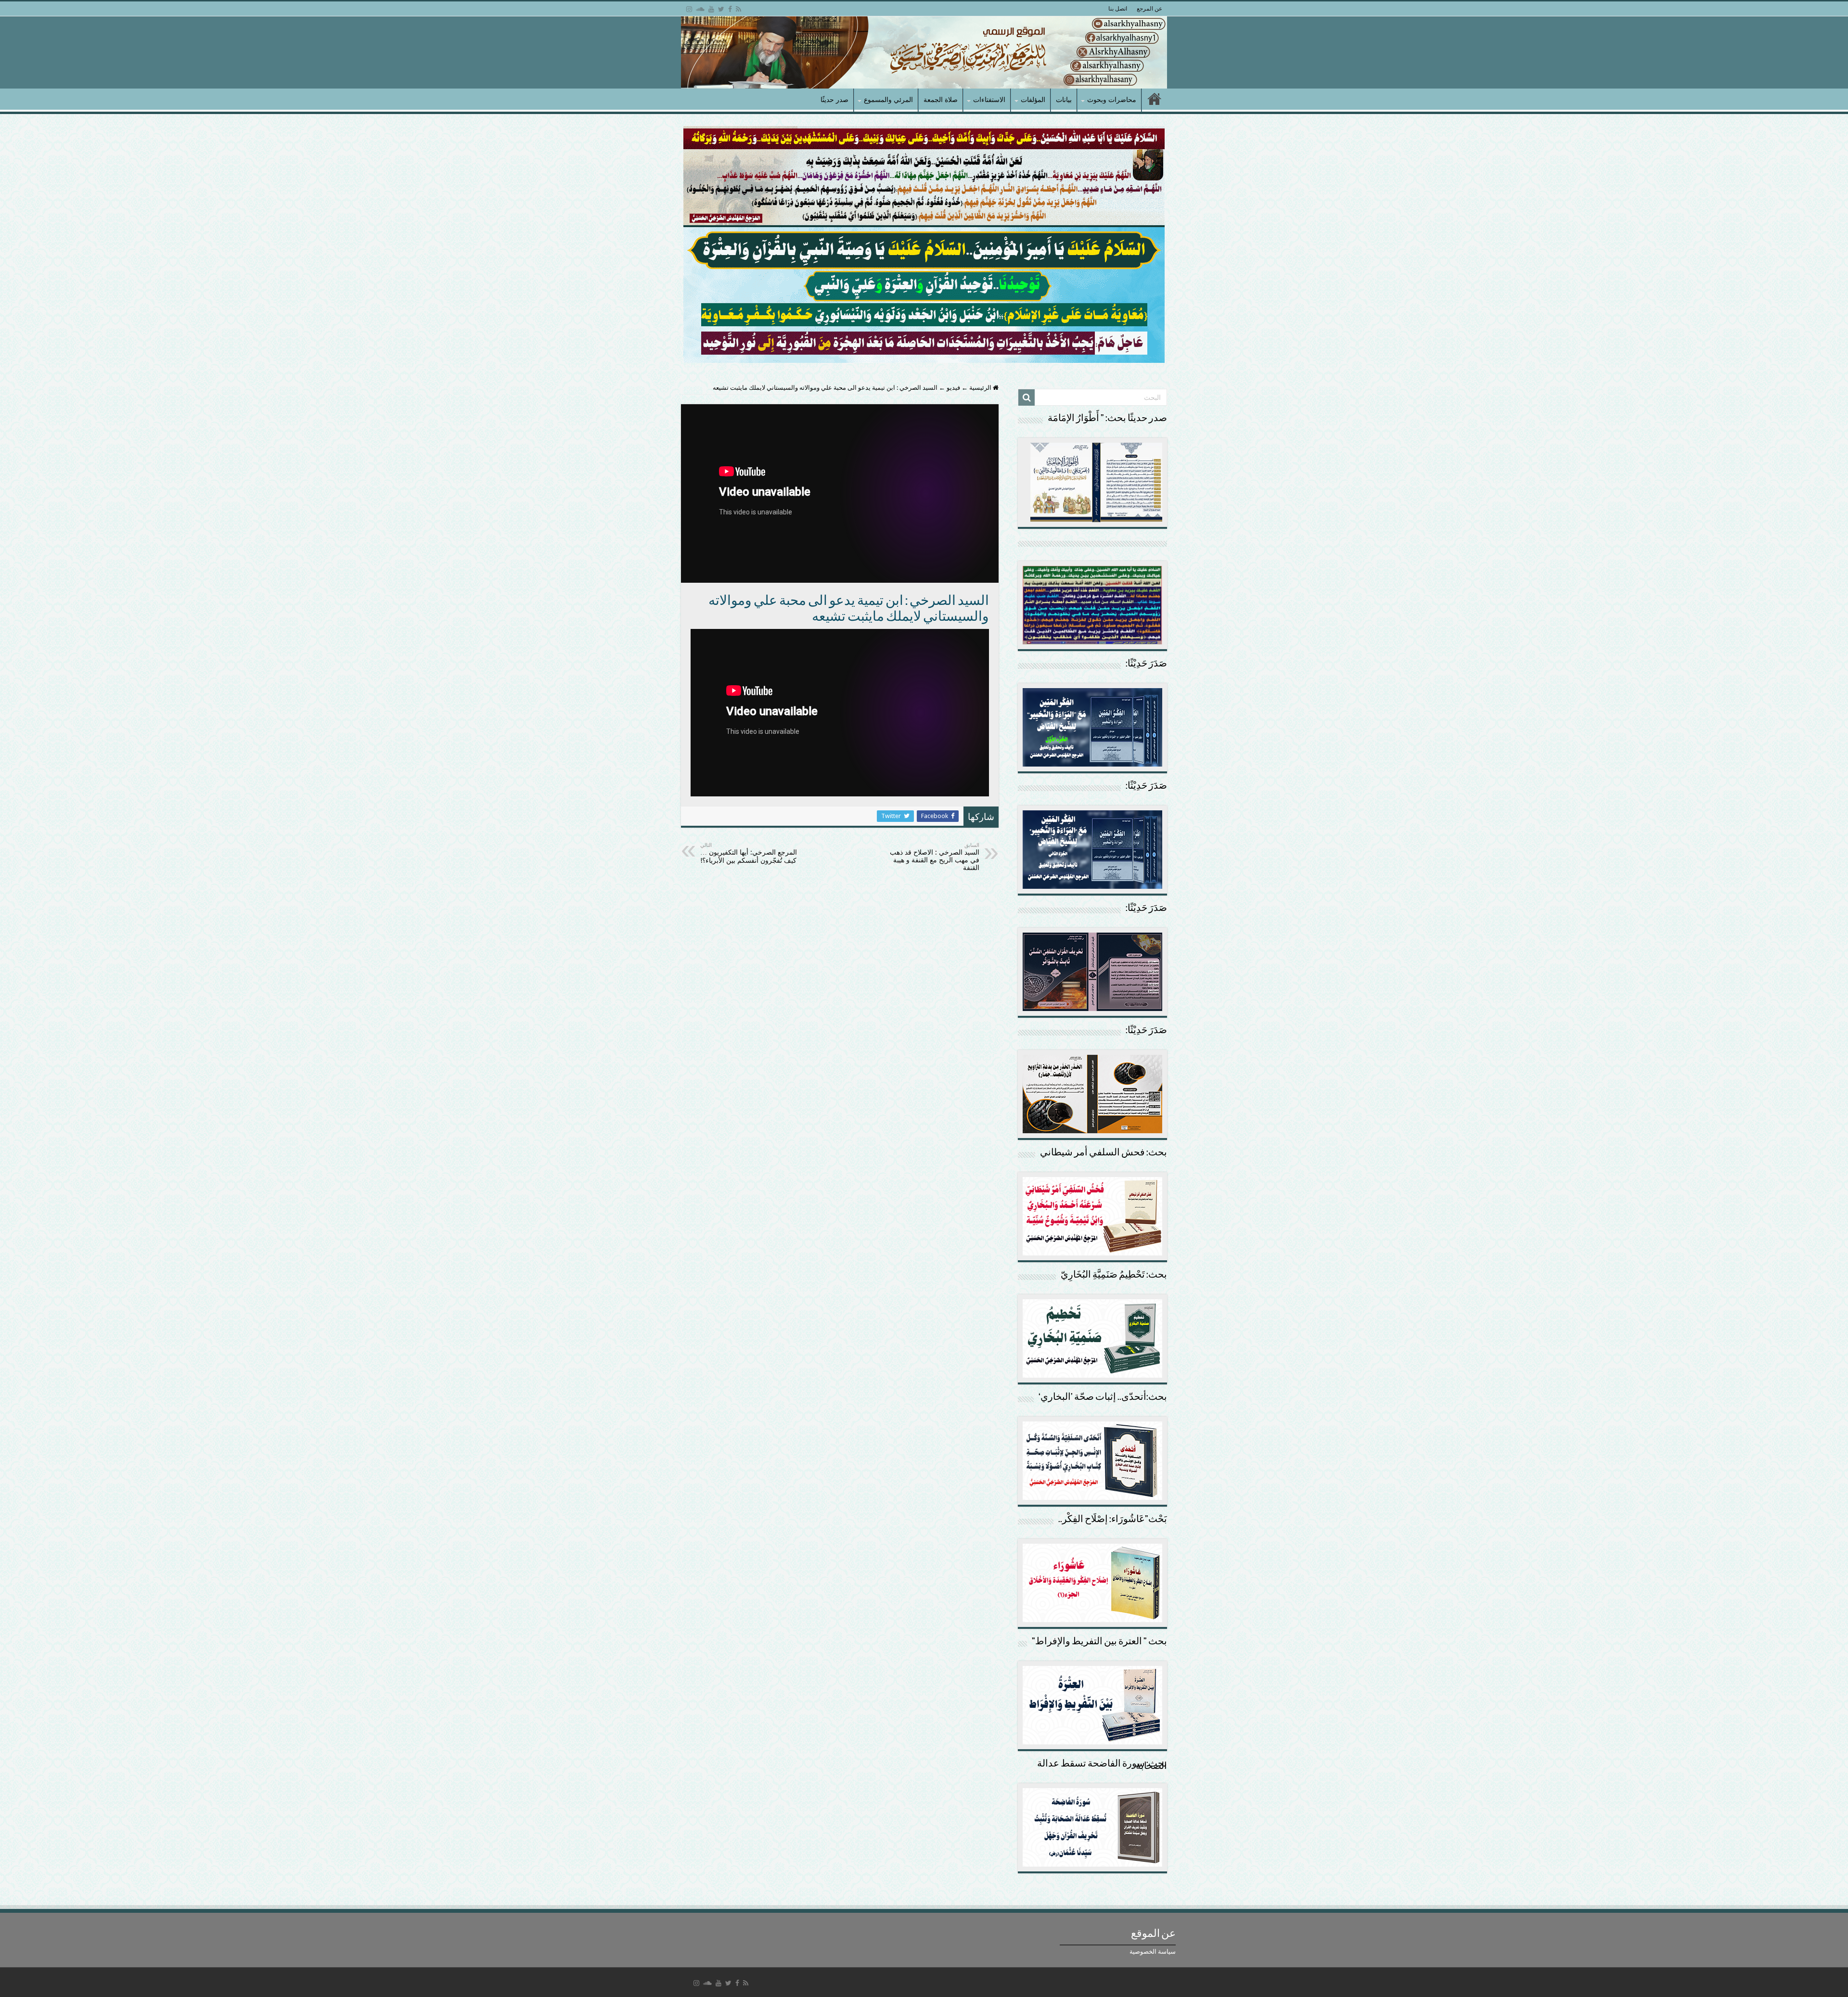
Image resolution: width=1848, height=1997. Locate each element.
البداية (1155, 100)
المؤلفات (1033, 100)
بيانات (1064, 100)
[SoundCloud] (700, 9)
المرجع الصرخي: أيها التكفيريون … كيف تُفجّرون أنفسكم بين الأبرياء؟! (749, 853)
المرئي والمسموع (888, 100)
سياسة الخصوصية (1153, 1952)
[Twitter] (721, 9)
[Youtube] (711, 9)
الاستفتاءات (989, 100)
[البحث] (1027, 397)
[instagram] (689, 9)
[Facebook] (730, 9)
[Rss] (738, 9)
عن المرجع (1149, 9)
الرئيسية (981, 388)
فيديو (953, 388)
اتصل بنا (1118, 9)
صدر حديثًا (834, 100)
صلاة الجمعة (941, 100)
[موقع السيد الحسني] (924, 52)
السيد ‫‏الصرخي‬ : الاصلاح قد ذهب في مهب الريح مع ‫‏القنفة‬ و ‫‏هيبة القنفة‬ (935, 857)
